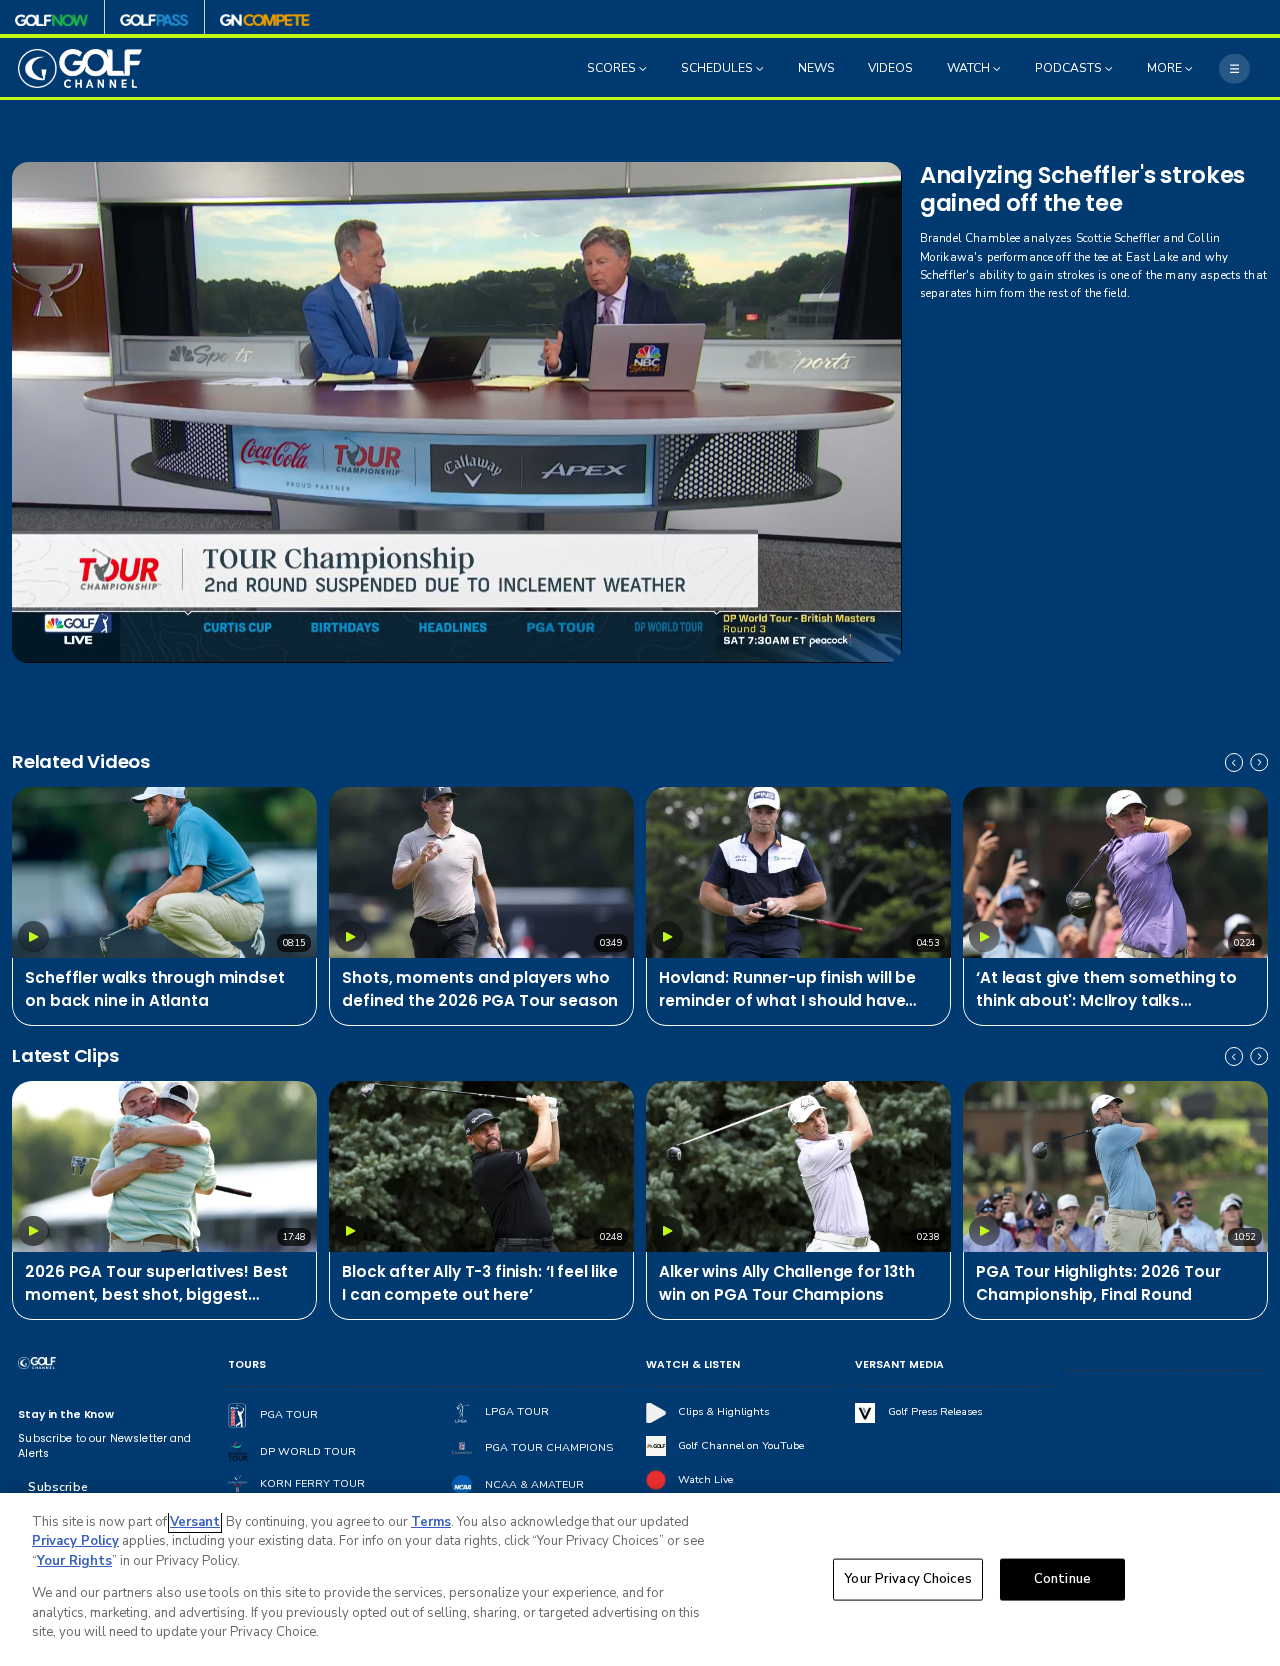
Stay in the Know (66, 1414)
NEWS (816, 69)
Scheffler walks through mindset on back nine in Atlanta (154, 989)
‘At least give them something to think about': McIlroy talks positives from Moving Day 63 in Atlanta (1106, 990)
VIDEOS (890, 69)
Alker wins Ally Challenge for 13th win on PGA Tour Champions (787, 1283)
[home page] (80, 68)
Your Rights (74, 1561)
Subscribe (57, 1487)
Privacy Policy (75, 1541)
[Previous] (1234, 762)
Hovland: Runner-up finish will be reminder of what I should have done (787, 990)
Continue (1062, 1579)
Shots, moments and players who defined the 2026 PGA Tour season (480, 989)
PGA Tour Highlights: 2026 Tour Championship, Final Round (1098, 1283)
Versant (195, 1522)
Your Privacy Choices (908, 1579)
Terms (431, 1522)
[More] (1234, 68)
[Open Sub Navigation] (645, 69)
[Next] (1259, 762)
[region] (640, 1579)
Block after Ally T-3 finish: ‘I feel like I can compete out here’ (479, 1283)
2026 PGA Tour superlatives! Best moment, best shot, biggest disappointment (156, 1284)
